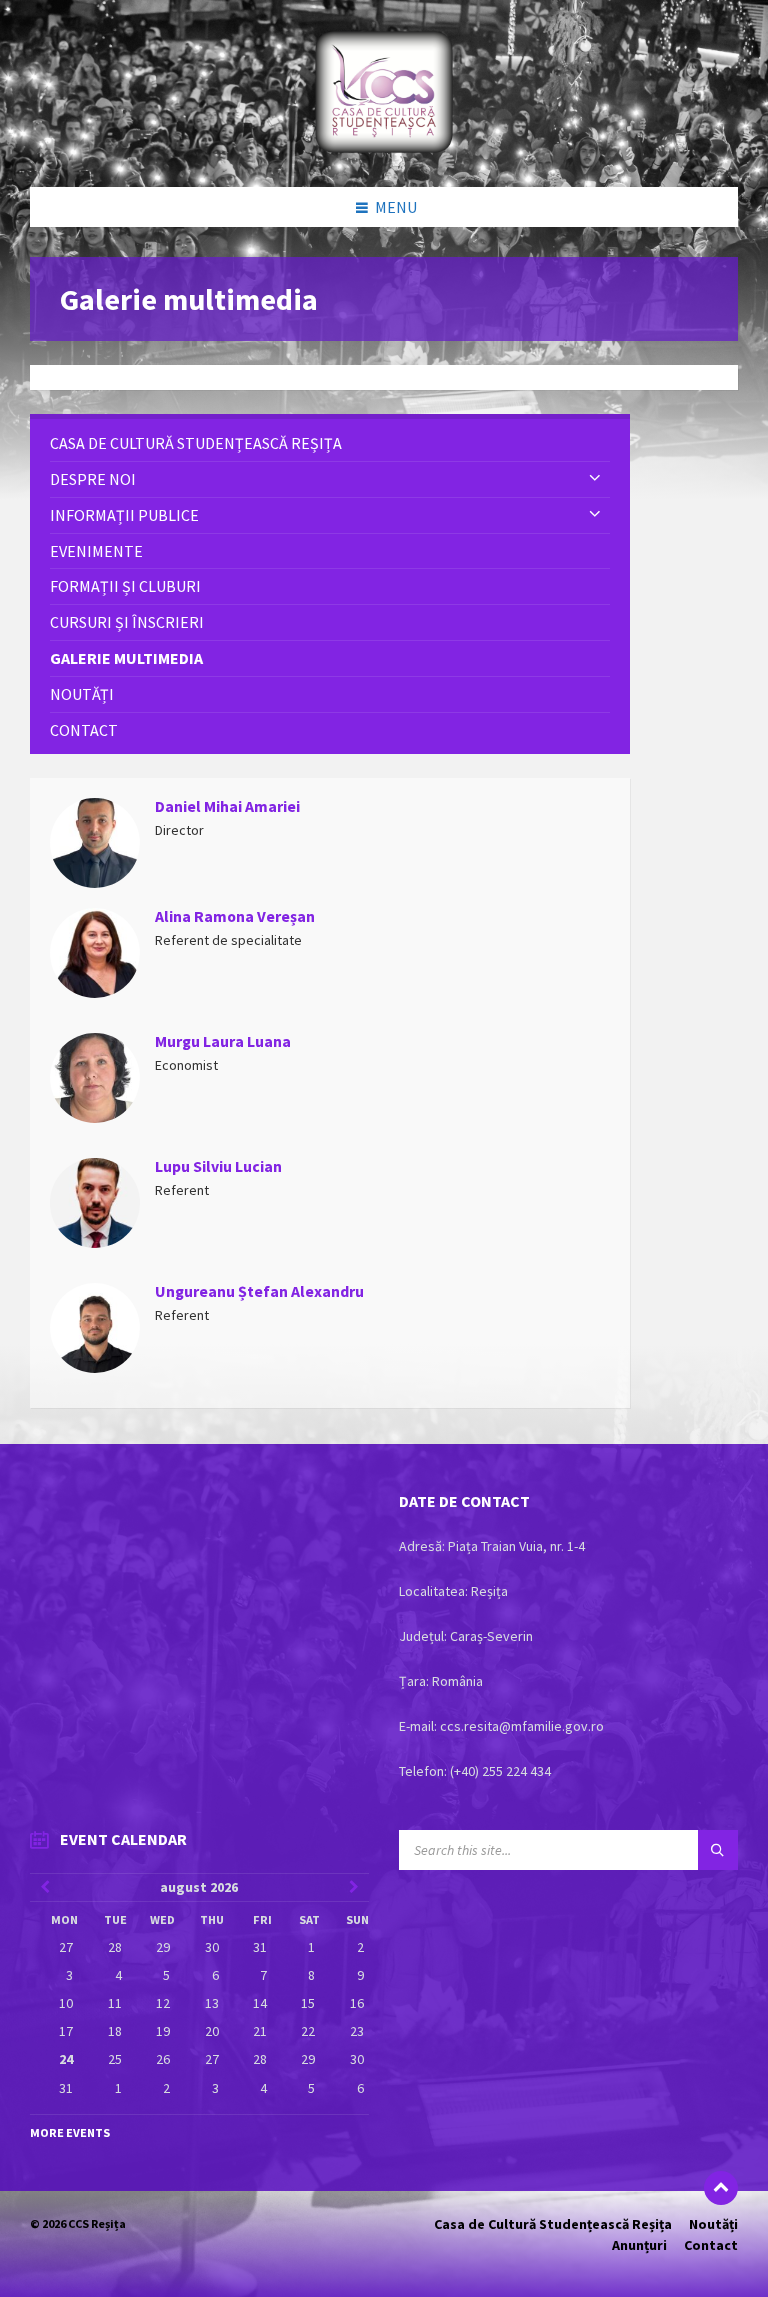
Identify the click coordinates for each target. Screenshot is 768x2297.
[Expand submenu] (595, 479)
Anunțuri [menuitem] (639, 2245)
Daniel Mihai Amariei (227, 806)
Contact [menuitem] (711, 2245)
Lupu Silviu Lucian (218, 1166)
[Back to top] (721, 2188)
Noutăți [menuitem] (713, 2224)
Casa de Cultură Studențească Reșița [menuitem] (553, 2224)
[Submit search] (718, 1850)
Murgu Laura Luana (223, 1041)
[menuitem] (330, 443)
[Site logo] (384, 148)
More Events (70, 2132)
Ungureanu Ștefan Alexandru (259, 1291)
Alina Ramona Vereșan (235, 916)
